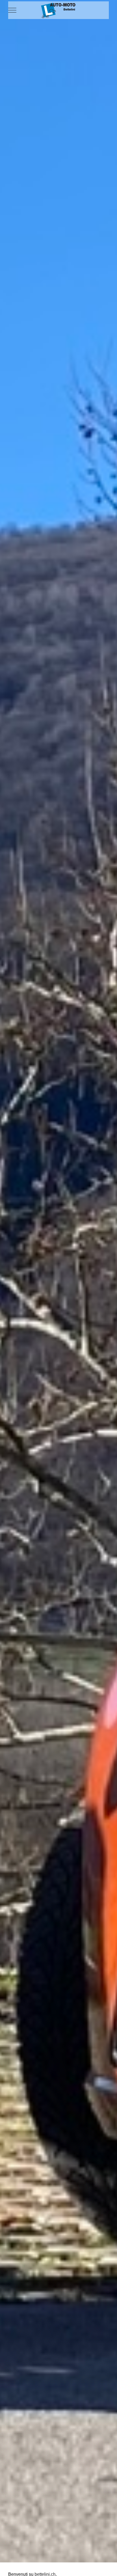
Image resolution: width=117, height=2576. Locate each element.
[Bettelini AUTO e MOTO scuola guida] (59, 10)
